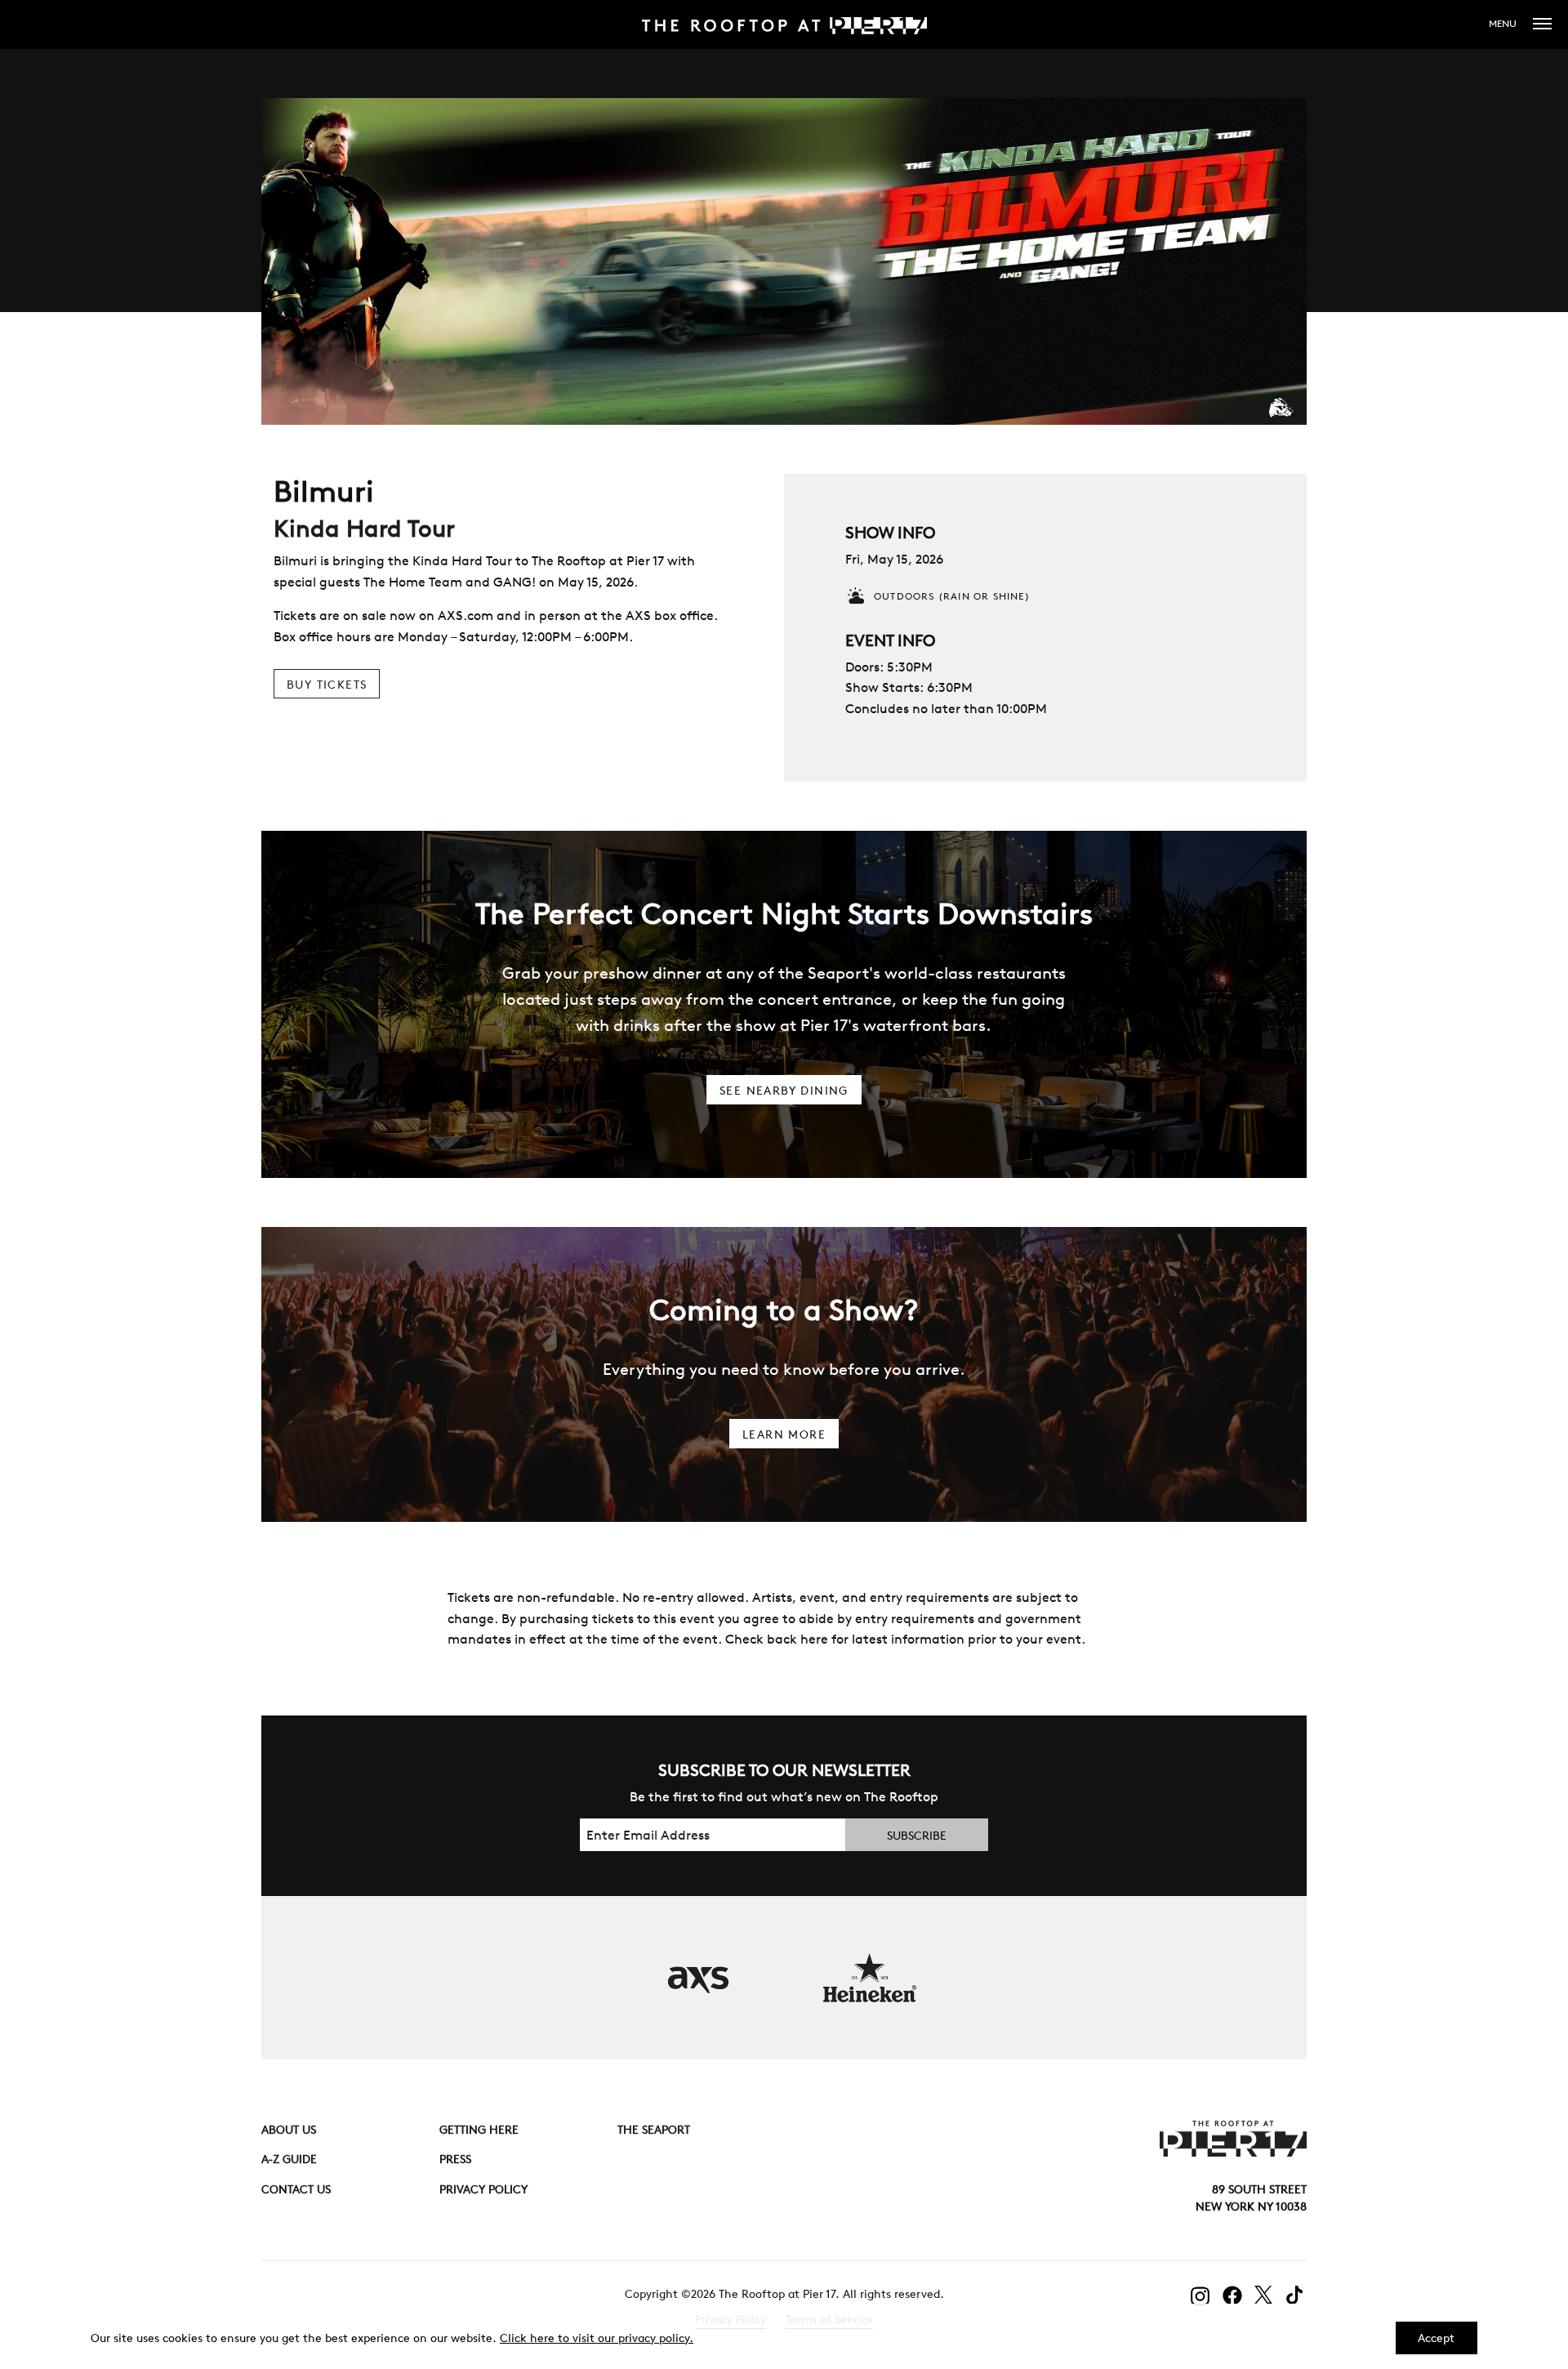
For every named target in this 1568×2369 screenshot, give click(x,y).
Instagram (1200, 2296)
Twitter (1264, 2295)
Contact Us (296, 2189)
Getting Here (479, 2130)
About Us (289, 2130)
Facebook (1232, 2295)
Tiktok (1296, 2295)
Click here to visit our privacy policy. (597, 2338)
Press (455, 2159)
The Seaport (654, 2130)
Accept (1436, 2338)
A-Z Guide (289, 2159)
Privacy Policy (483, 2189)
